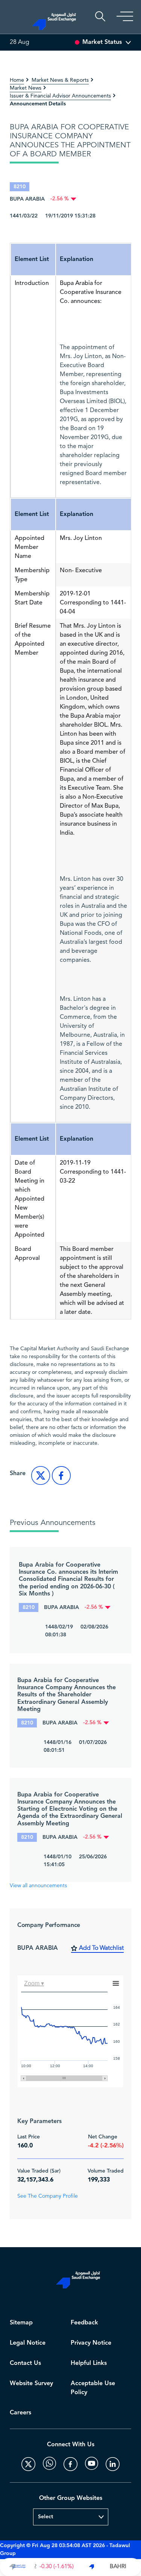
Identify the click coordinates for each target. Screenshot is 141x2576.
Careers (20, 2413)
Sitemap (21, 2323)
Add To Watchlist (101, 1948)
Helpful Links (89, 2363)
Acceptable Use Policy (93, 2388)
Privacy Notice (91, 2343)
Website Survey (31, 2383)
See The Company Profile (48, 2196)
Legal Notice (28, 2343)
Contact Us (25, 2363)
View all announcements (38, 1886)
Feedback (84, 2323)
